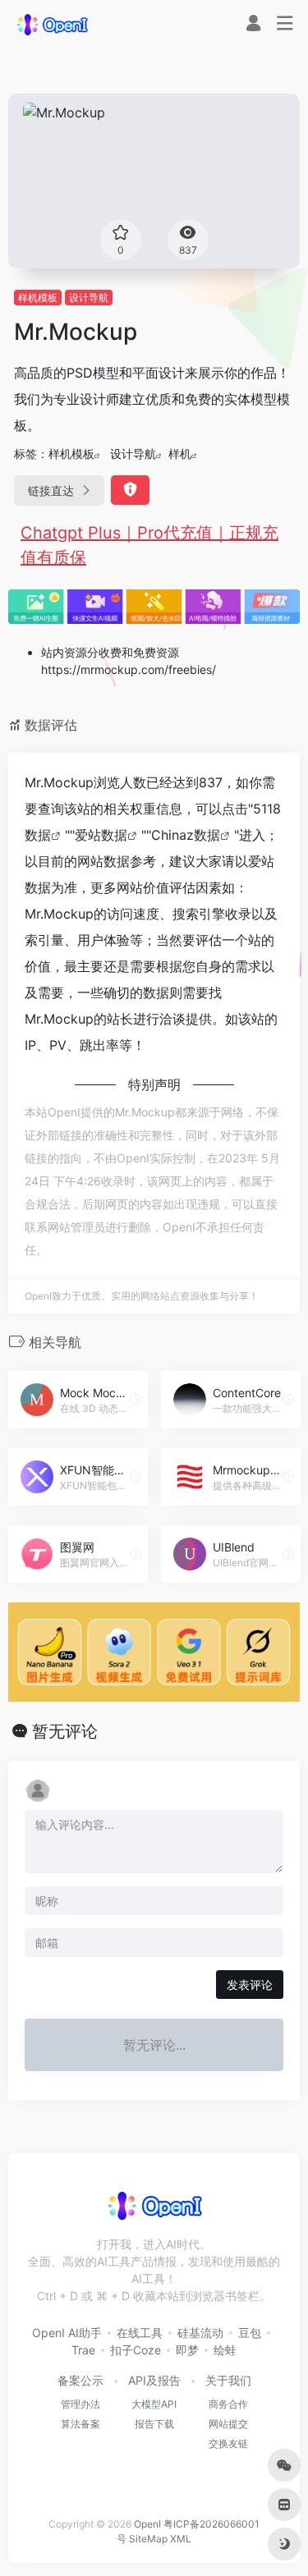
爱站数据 (101, 835)
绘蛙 (225, 2350)
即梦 (187, 2350)
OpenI (147, 2524)
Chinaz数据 (186, 835)
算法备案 (80, 2424)
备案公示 (80, 2380)
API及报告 (154, 2380)
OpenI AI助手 (67, 2333)
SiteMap (148, 2539)
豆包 (250, 2333)
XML (181, 2539)
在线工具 (140, 2333)
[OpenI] (52, 24)
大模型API (154, 2404)
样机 (180, 454)
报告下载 (154, 2424)
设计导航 (89, 298)
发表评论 (250, 1985)
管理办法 (80, 2404)
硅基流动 (200, 2333)
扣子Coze (136, 2350)
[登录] (253, 25)
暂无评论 (65, 1731)
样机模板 (38, 298)
